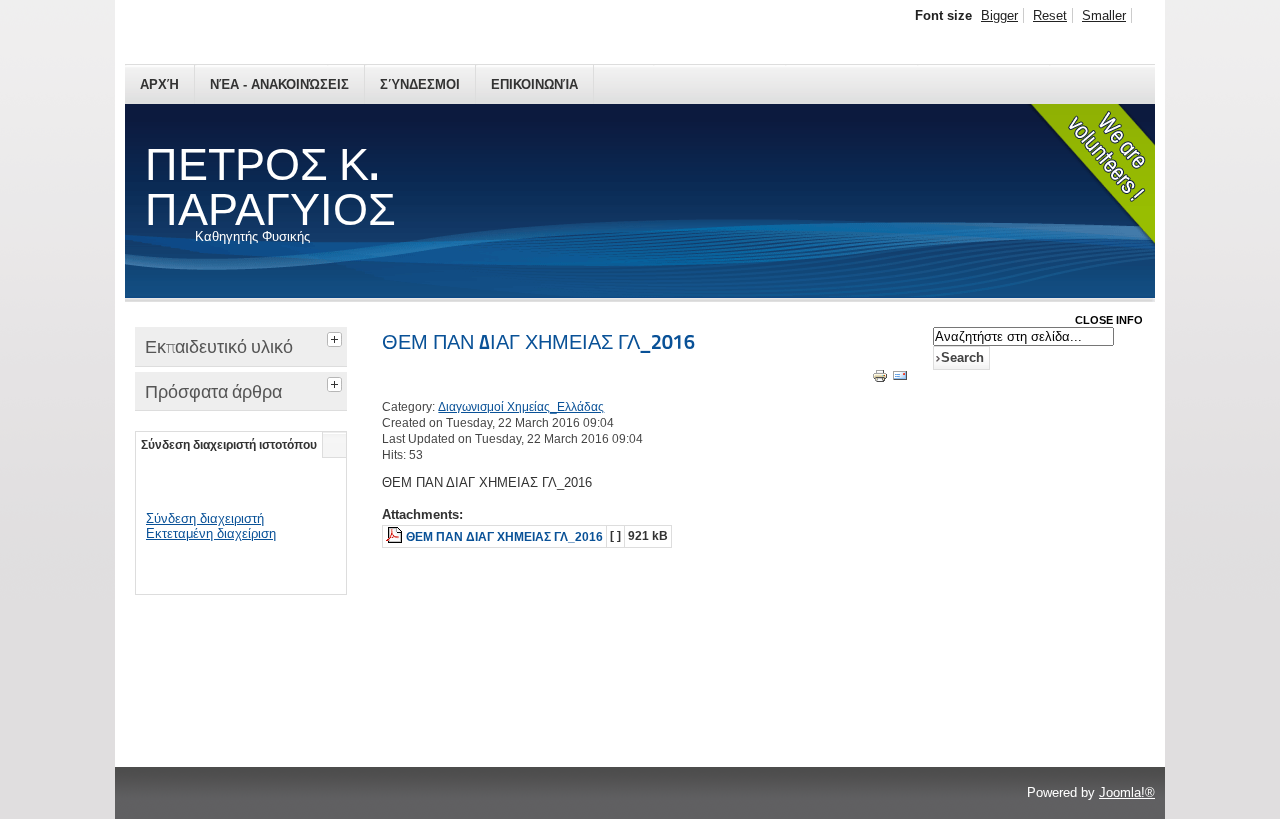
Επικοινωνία (534, 84)
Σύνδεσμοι (420, 84)
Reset (1050, 15)
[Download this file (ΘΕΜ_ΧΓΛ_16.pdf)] (396, 537)
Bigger (999, 15)
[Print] (880, 379)
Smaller (1104, 15)
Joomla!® (1127, 792)
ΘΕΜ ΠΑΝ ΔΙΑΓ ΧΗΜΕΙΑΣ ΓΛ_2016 (538, 342)
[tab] (337, 337)
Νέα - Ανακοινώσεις (279, 84)
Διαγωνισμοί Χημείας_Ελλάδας (521, 407)
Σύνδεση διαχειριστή (205, 518)
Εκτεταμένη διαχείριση (211, 533)
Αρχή (159, 84)
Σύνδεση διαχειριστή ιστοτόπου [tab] (229, 445)
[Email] (900, 379)
